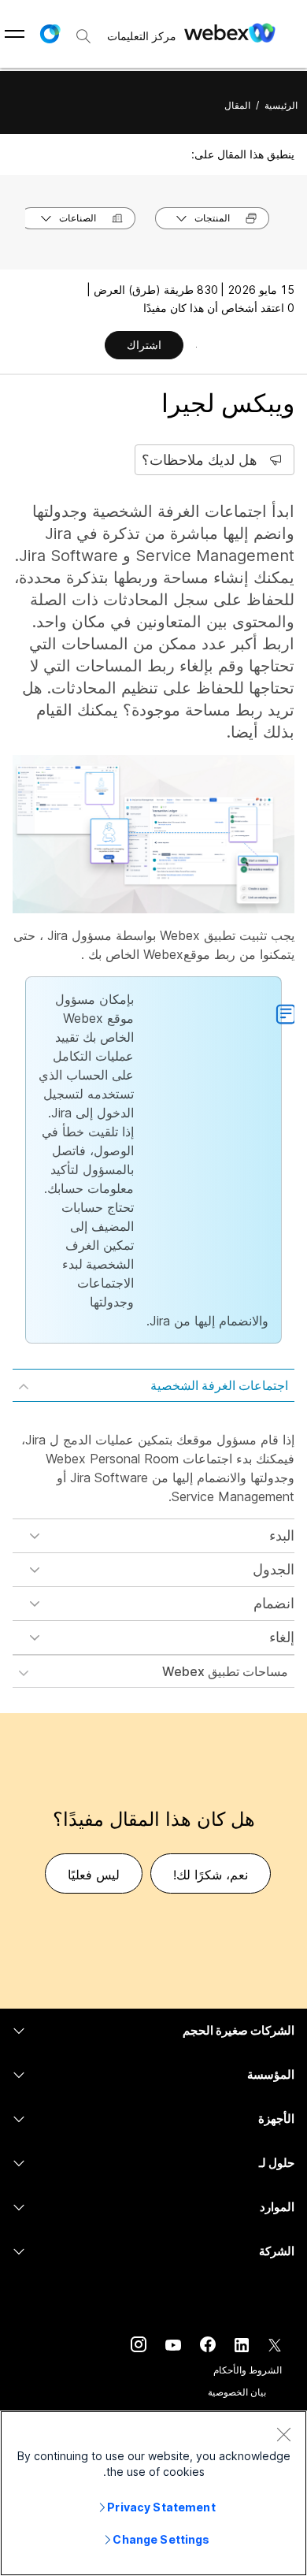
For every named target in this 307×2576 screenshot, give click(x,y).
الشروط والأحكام (248, 2370)
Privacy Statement (161, 2507)
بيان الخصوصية (237, 2392)
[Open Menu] (15, 34)
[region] (153, 2493)
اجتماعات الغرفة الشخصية (219, 1385)
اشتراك (144, 345)
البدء (282, 1535)
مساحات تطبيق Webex (225, 1671)
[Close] (283, 2434)
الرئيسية (281, 105)
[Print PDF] (196, 347)
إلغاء (282, 1637)
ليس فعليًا (94, 1875)
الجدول (274, 1569)
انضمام (274, 1603)
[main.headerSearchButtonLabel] (83, 31)
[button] (50, 34)
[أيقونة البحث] (83, 36)
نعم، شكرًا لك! (211, 1875)
